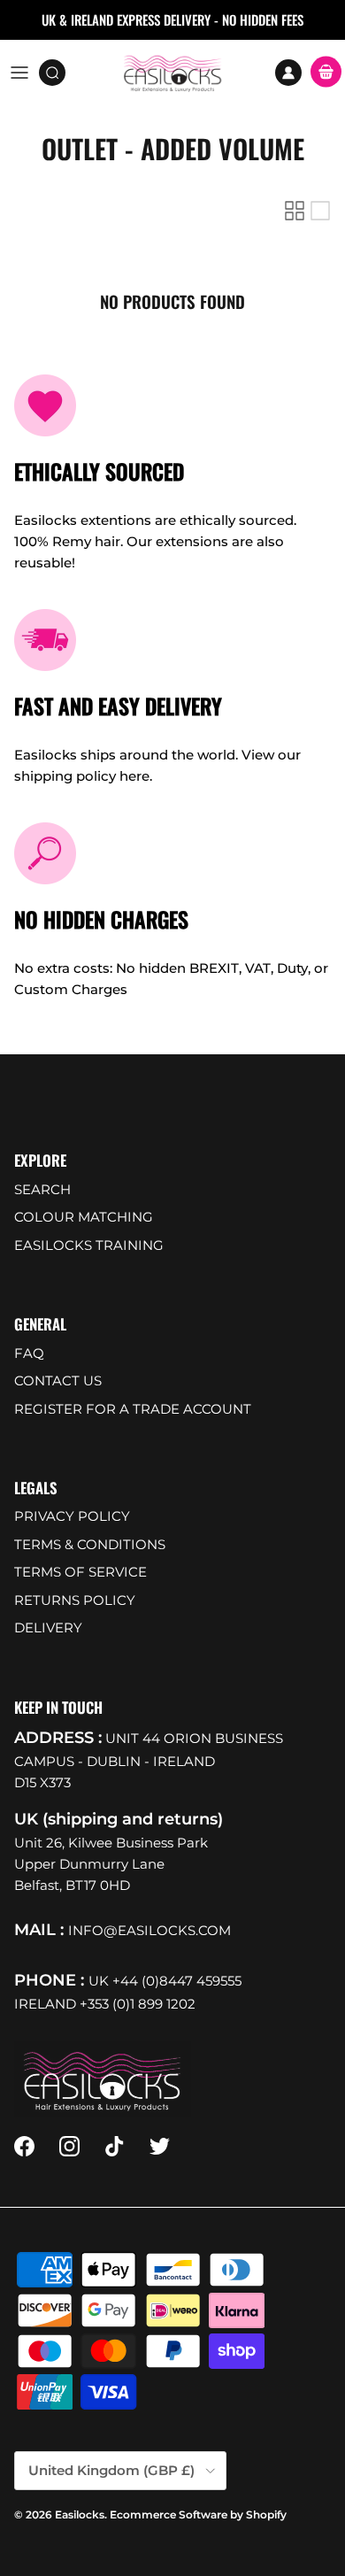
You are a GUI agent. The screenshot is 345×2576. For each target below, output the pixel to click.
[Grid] (295, 211)
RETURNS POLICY (75, 1600)
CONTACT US (58, 1381)
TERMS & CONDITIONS (90, 1544)
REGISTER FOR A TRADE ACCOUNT (133, 1409)
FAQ (29, 1353)
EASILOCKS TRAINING (89, 1245)
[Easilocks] (173, 73)
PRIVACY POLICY (72, 1516)
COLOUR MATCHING (84, 1217)
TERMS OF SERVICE (80, 1572)
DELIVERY (48, 1627)
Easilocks (80, 2514)
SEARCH (42, 1189)
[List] (320, 211)
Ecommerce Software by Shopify (198, 2514)
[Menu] (19, 73)
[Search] (58, 73)
